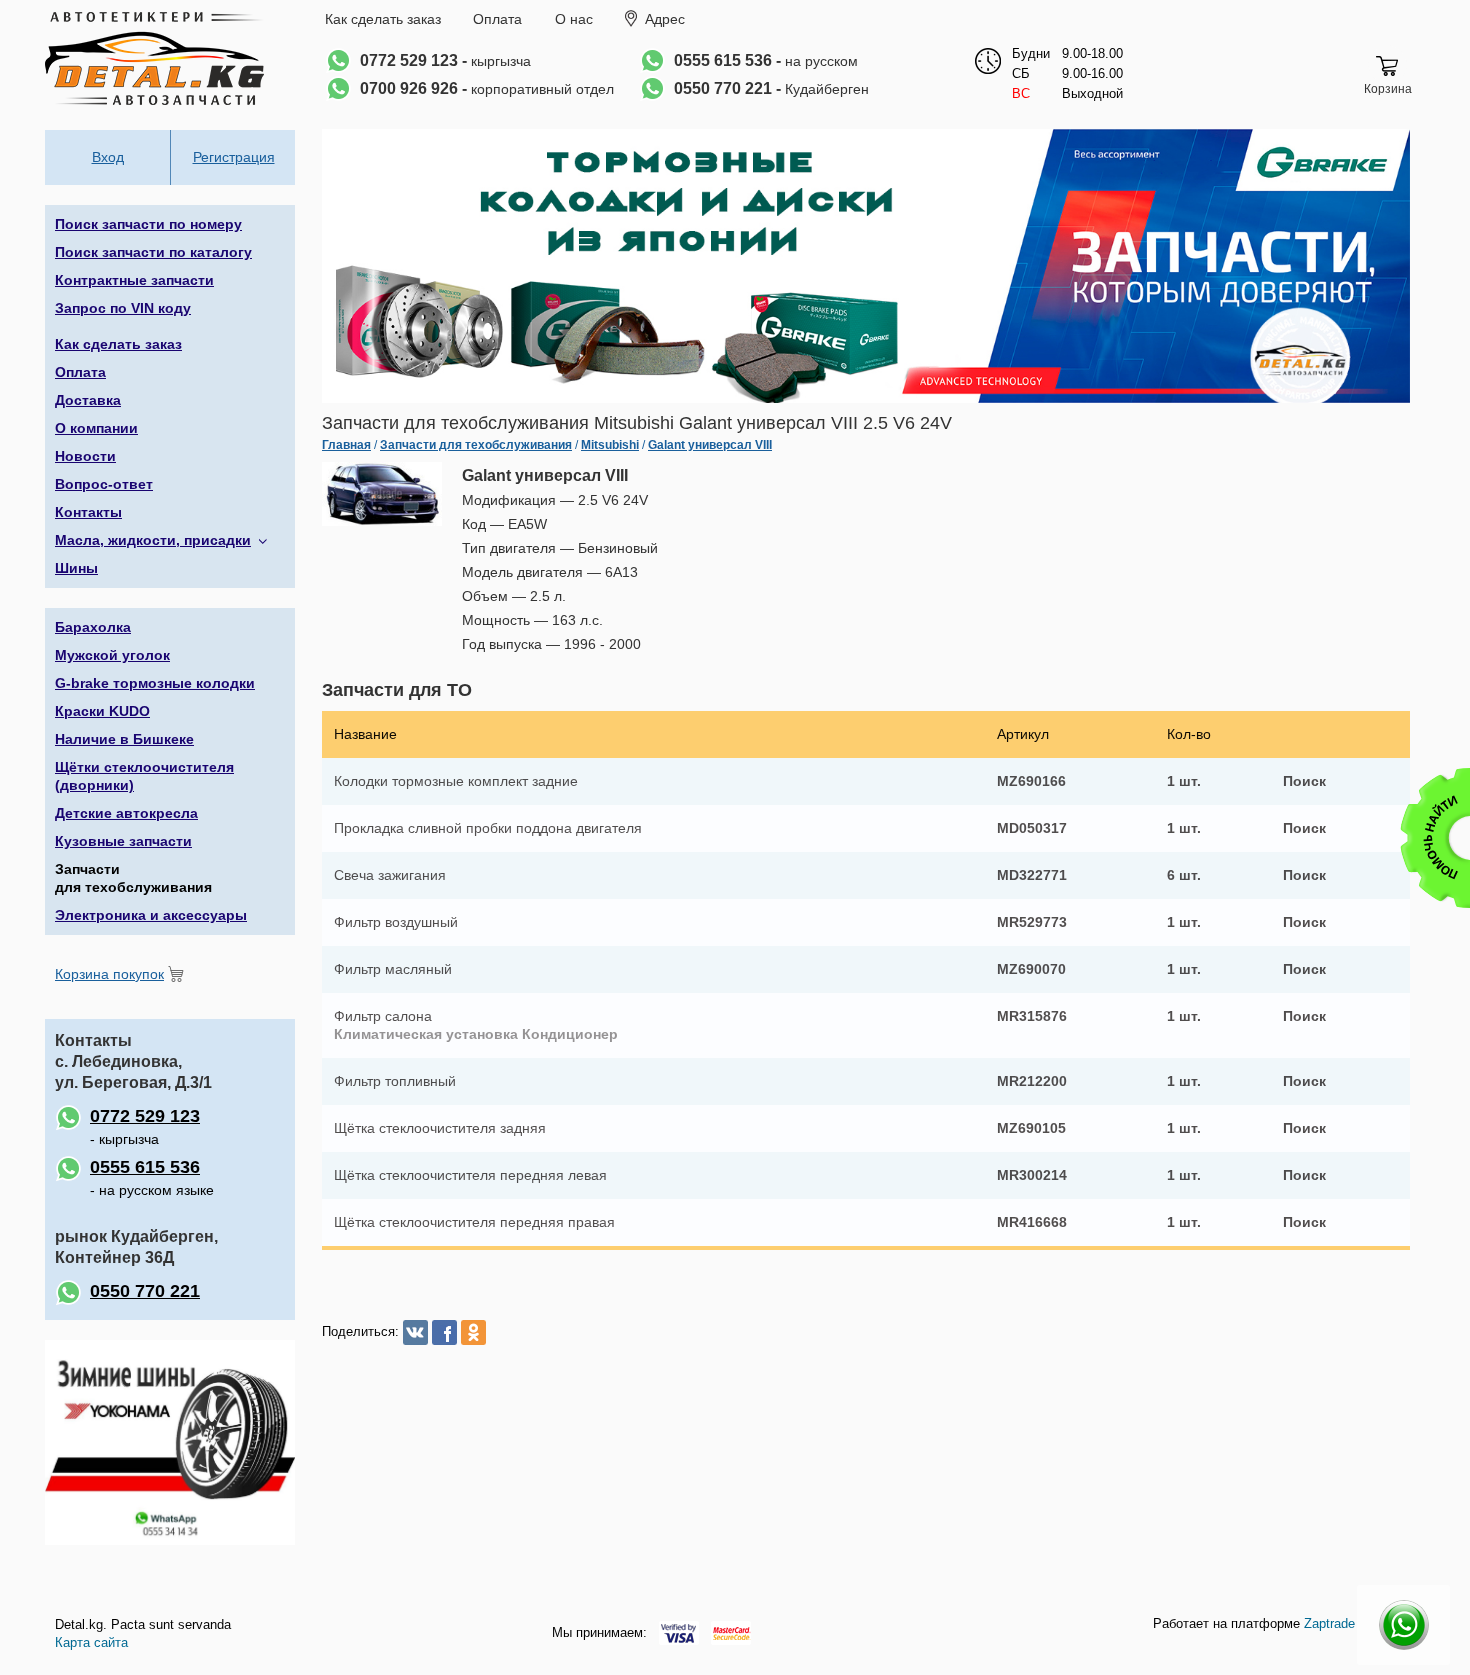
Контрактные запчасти (134, 280)
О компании (96, 428)
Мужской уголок (112, 655)
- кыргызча (145, 1126)
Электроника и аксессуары (151, 915)
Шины (76, 568)
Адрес (665, 19)
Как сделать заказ (383, 19)
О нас (574, 19)
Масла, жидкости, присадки (153, 540)
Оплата (497, 19)
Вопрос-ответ (104, 484)
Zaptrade (1329, 1623)
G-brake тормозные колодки (155, 683)
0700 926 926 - (487, 88)
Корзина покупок (109, 974)
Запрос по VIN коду (123, 308)
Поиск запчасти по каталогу (153, 252)
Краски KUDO (102, 711)
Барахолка (93, 627)
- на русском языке (152, 1177)
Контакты (88, 512)
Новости (85, 456)
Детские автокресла (126, 813)
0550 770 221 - (771, 88)
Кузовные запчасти (123, 841)
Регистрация (234, 157)
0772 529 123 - (445, 60)
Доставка (88, 400)
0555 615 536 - (766, 60)
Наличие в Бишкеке (124, 739)
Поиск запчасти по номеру (148, 224)
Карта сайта (91, 1642)
